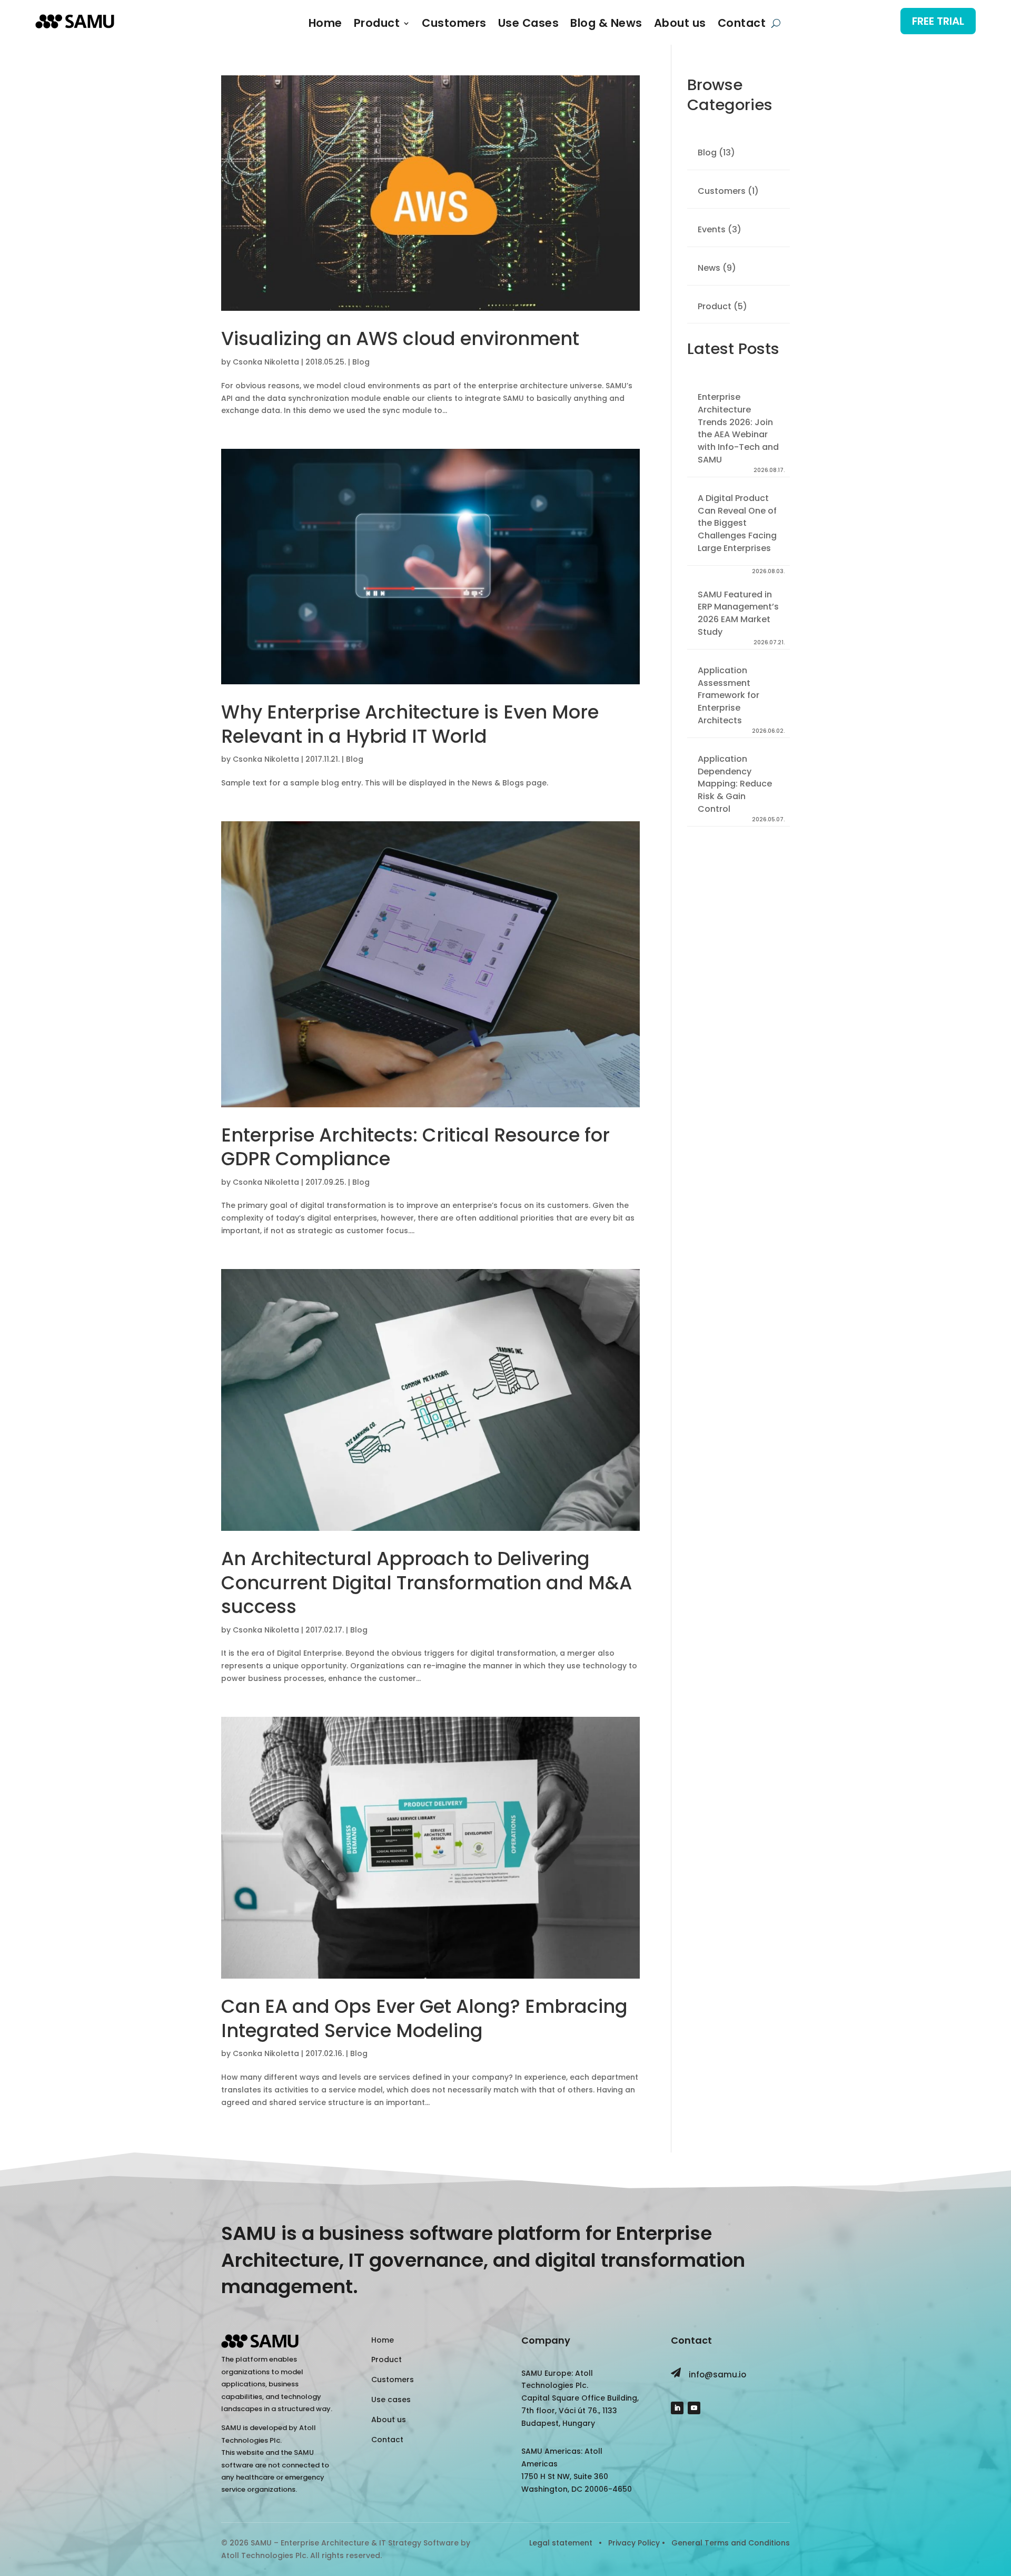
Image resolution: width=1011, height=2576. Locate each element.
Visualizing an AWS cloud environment (400, 338)
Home (325, 25)
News (709, 268)
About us (680, 25)
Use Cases (529, 25)
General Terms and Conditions (731, 2543)
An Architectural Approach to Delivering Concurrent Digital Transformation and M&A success (427, 1582)
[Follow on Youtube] (694, 2408)
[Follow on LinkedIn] (677, 2408)
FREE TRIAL (938, 21)
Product (377, 25)
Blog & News (606, 25)
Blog (361, 362)
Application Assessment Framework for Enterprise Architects (728, 695)
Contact (742, 25)
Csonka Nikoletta (266, 362)
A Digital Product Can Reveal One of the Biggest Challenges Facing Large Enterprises (737, 523)
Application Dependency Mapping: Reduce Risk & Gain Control (735, 784)
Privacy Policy (634, 2543)
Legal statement (562, 2543)
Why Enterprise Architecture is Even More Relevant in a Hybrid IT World (410, 724)
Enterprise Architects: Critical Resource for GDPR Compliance (415, 1147)
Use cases (391, 2400)
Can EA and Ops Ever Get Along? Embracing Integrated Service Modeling (424, 2018)
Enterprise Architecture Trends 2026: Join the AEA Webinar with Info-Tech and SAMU (738, 428)
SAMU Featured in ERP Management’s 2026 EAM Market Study (738, 613)
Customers (454, 25)
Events (712, 229)
